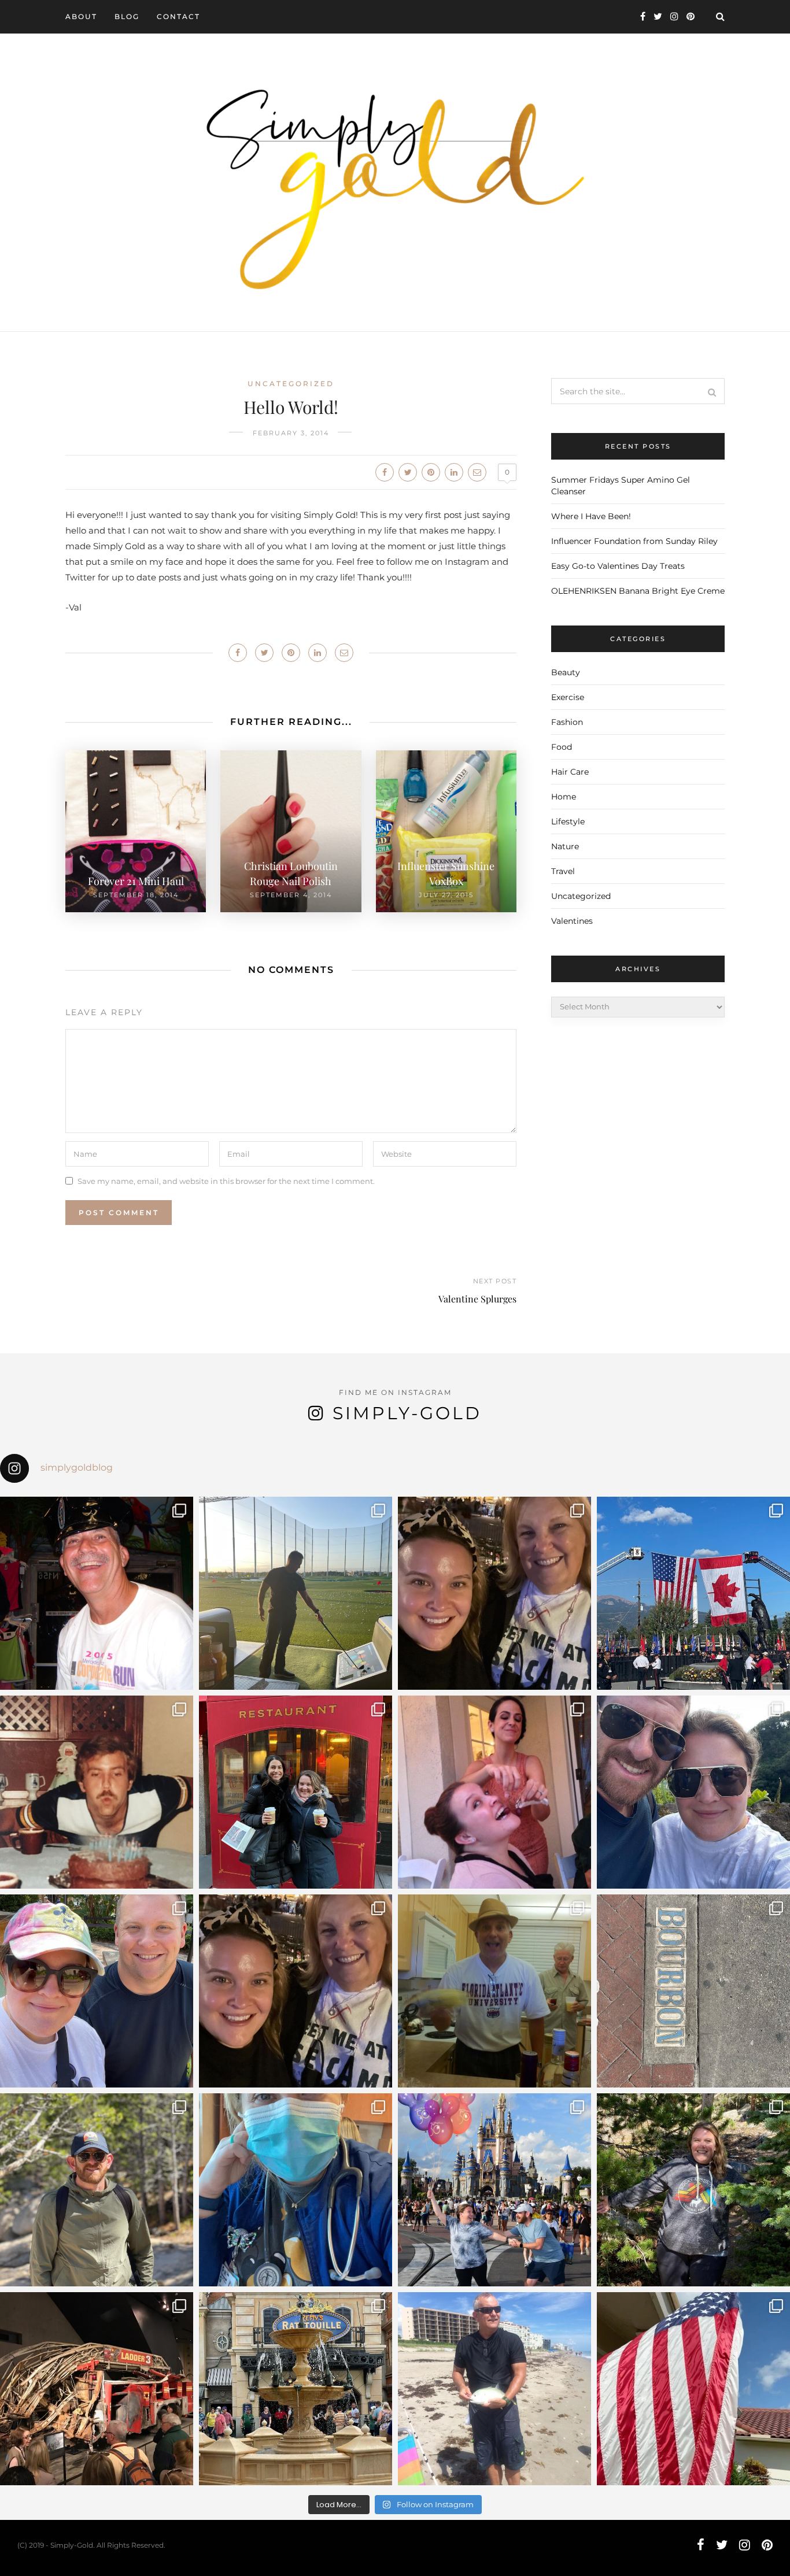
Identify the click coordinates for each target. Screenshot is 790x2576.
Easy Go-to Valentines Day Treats (618, 566)
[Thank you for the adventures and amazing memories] (693, 2190)
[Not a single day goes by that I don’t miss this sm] (97, 1593)
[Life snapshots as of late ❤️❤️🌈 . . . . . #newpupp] (296, 2190)
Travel (563, 871)
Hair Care (570, 772)
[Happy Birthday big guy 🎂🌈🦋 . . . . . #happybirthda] (97, 1792)
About (81, 16)
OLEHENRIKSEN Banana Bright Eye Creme (638, 591)
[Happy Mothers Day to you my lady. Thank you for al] (296, 1991)
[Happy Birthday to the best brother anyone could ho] (296, 1593)
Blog (127, 16)
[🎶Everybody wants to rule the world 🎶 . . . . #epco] (97, 1991)
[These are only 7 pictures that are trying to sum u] (494, 1792)
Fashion (567, 722)
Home (564, 797)
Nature (565, 846)
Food (562, 747)
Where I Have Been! (591, 516)
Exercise (568, 697)
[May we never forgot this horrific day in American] (97, 2389)
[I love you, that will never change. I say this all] (494, 1991)
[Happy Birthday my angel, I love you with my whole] (494, 2389)
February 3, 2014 (291, 433)
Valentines (572, 921)
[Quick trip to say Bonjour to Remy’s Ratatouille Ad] (296, 2389)
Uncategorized (291, 384)
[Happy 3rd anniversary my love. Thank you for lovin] (693, 1792)
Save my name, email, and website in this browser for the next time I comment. (226, 1181)
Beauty (566, 672)
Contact (178, 16)
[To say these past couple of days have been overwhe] (693, 1593)
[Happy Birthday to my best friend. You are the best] (97, 2190)
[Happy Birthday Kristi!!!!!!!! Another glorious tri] (296, 1792)
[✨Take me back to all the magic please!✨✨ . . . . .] (494, 2190)
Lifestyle (568, 821)
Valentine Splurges (477, 1299)
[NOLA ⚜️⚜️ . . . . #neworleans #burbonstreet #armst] (693, 1991)
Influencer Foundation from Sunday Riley (634, 541)
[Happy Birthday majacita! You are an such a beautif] (494, 1593)
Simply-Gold (407, 1413)
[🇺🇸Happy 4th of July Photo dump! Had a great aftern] (693, 2389)
